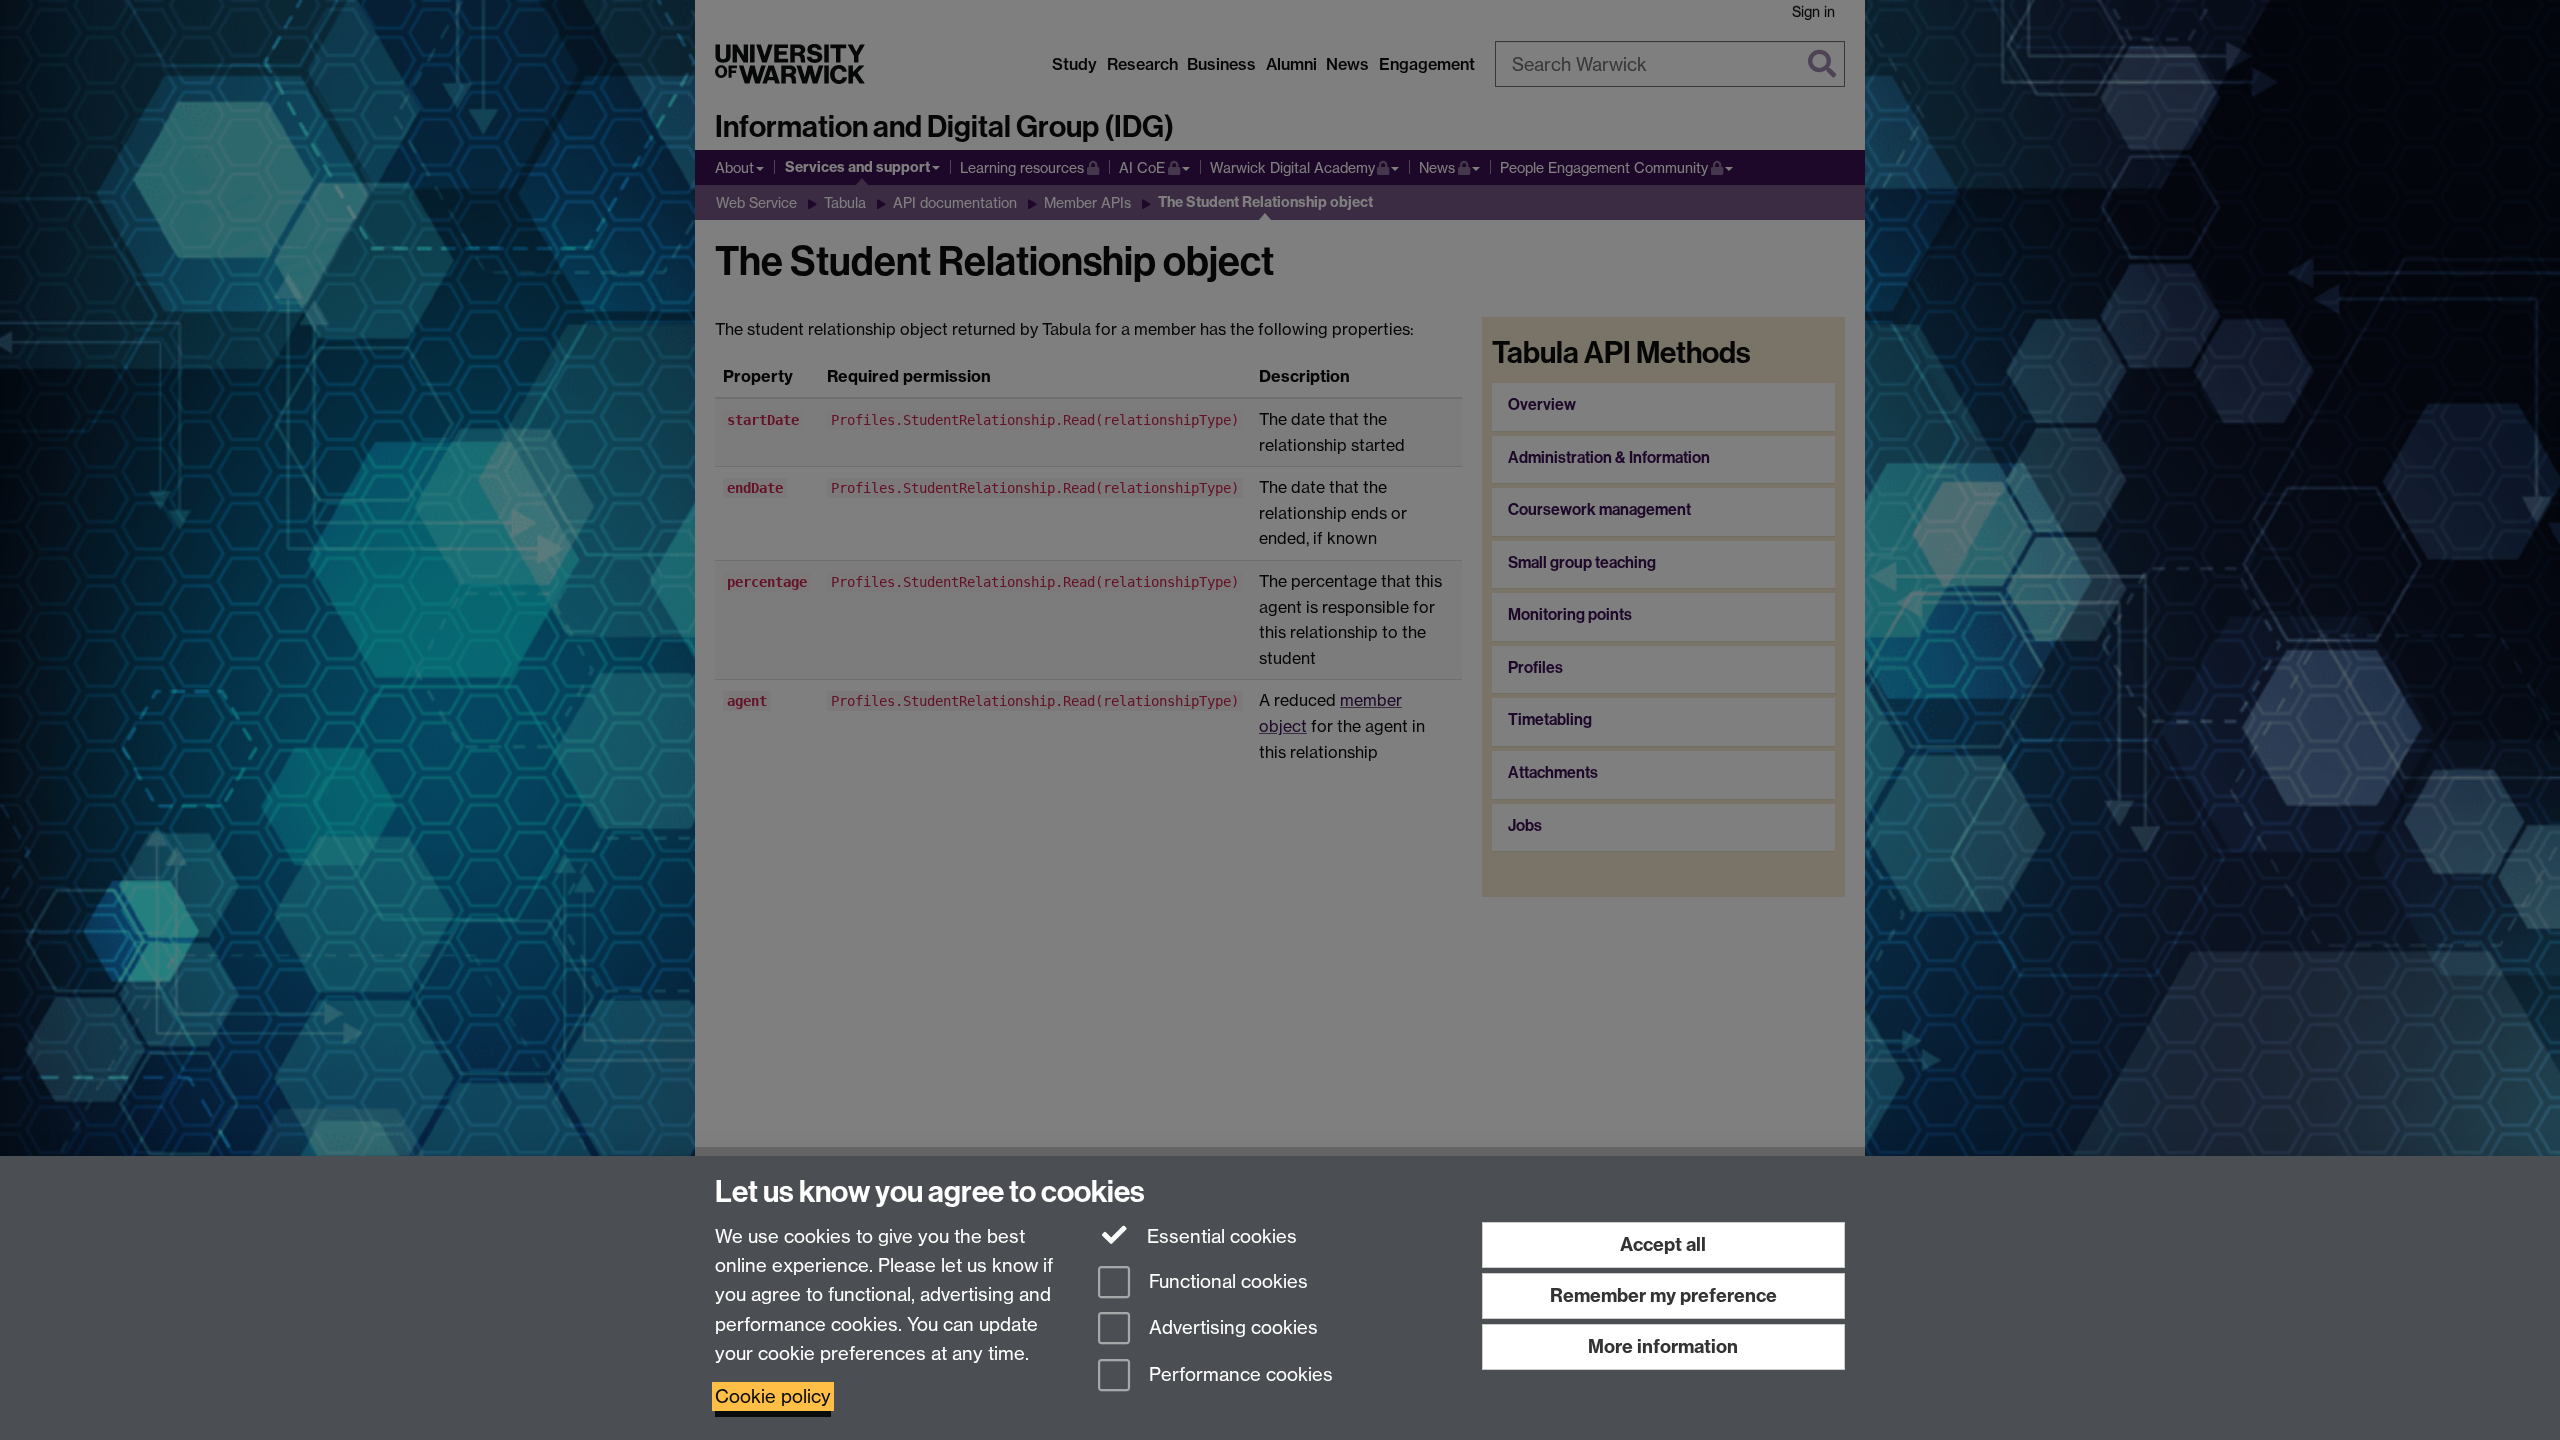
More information (1663, 1346)
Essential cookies (1219, 1236)
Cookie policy (773, 1396)
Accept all (1663, 1244)
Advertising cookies (1231, 1328)
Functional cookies (1226, 1281)
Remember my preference (1663, 1295)
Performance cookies (1238, 1375)
